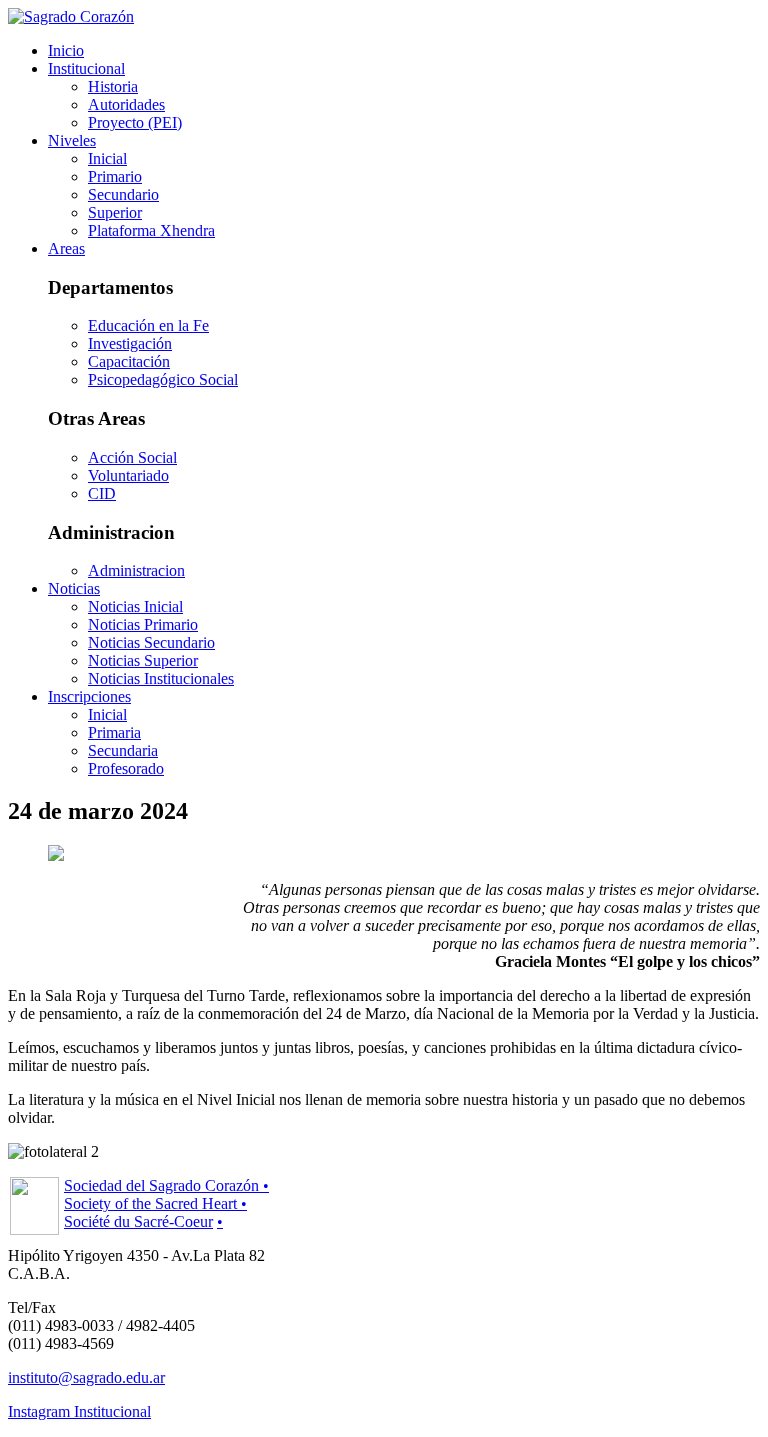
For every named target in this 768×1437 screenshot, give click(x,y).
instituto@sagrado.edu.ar (86, 1377)
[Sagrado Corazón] (71, 16)
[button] (86, 68)
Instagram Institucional (79, 1411)
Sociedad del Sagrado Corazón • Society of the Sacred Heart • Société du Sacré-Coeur (166, 1203)
